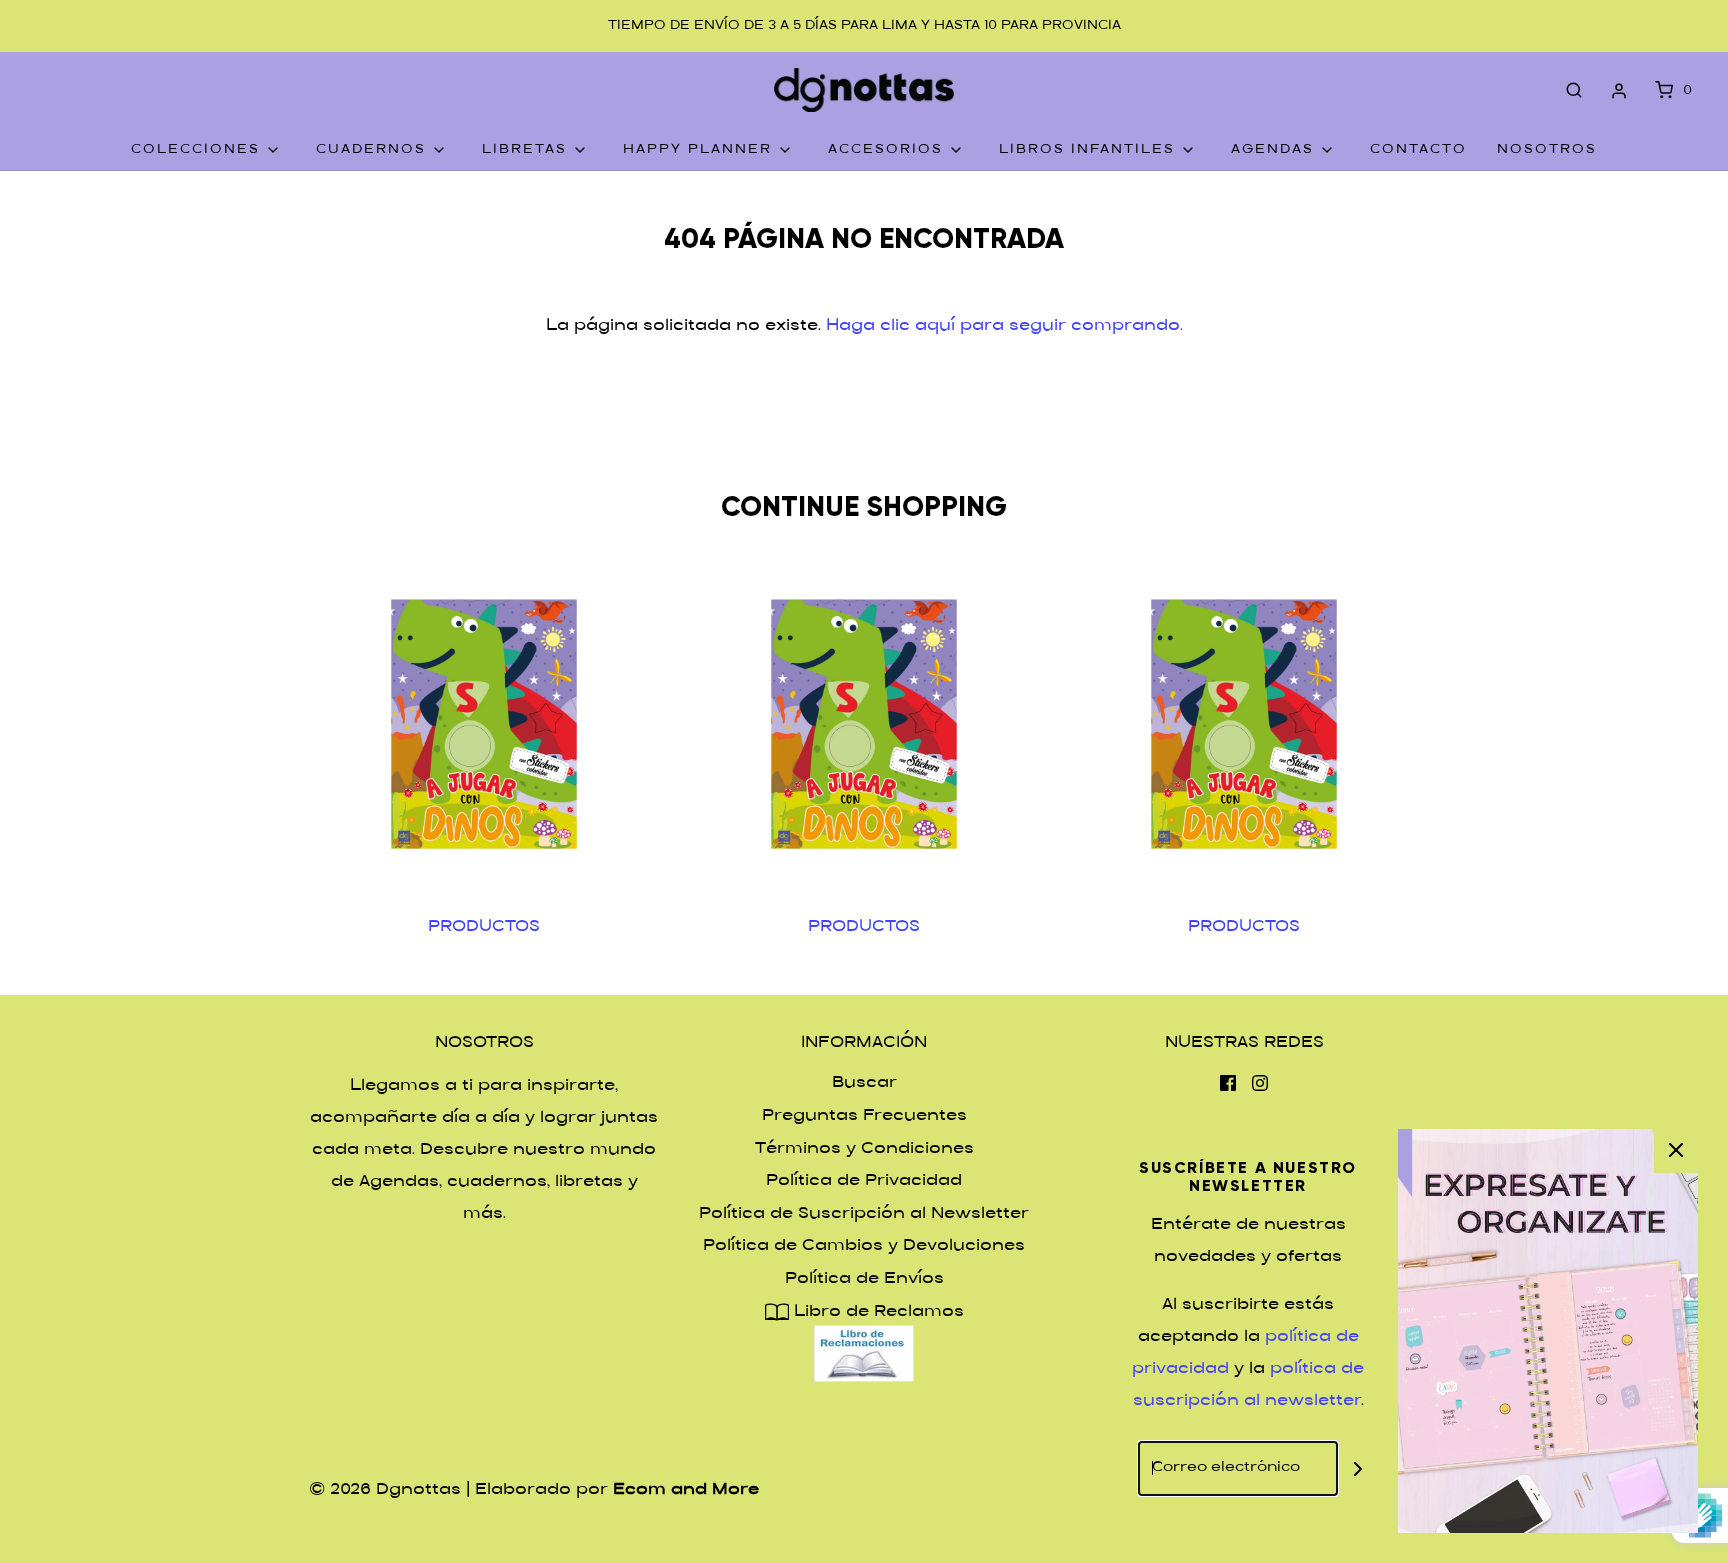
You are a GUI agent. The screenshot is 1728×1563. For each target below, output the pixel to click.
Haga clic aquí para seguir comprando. (1004, 326)
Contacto (1418, 150)
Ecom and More (686, 1490)
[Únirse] (1358, 1468)
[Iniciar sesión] (1619, 91)
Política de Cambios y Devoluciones (864, 1246)
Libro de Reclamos (876, 1312)
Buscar (864, 1083)
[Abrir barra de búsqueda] (1574, 91)
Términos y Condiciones (864, 1149)
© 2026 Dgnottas (385, 1490)
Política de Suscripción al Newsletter (864, 1214)
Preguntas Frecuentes (864, 1116)
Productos (484, 927)
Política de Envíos (864, 1279)
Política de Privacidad (864, 1181)
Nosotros (1547, 150)
